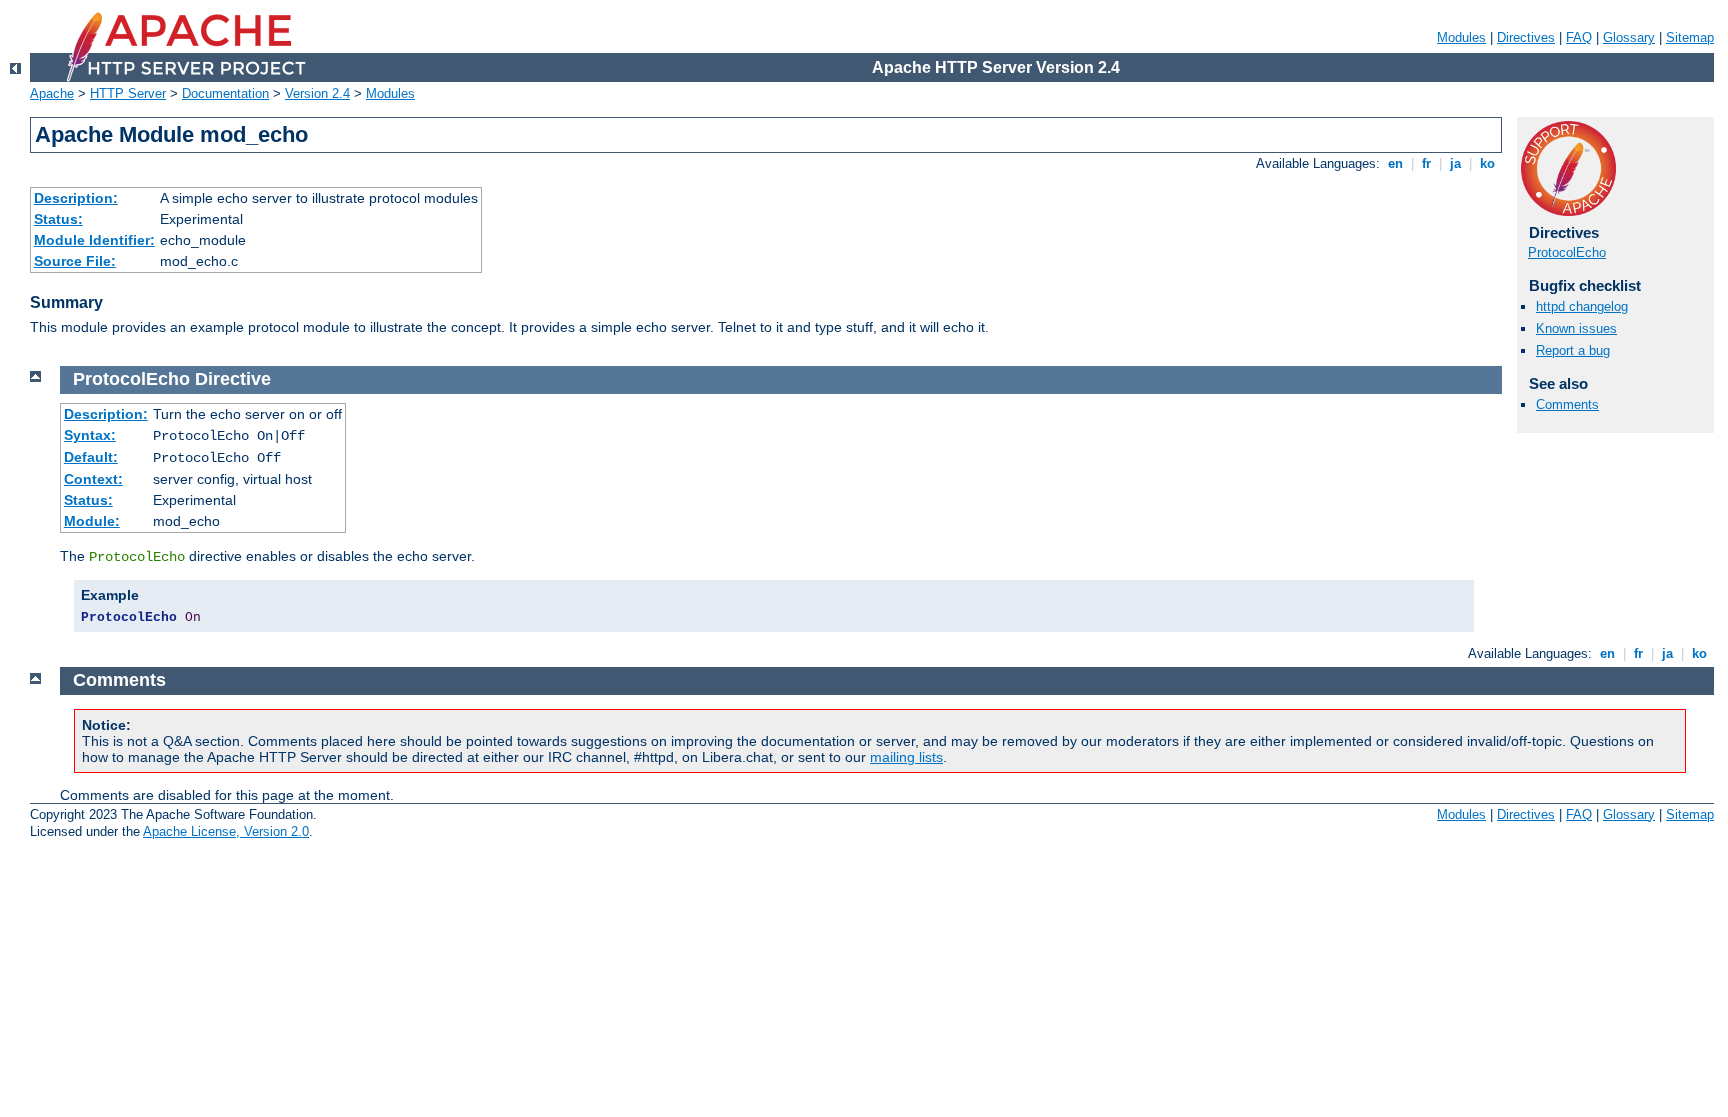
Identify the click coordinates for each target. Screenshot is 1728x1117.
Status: (58, 219)
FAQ (1579, 37)
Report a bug (1573, 350)
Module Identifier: (94, 240)
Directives (1526, 37)
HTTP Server (128, 93)
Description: (76, 198)
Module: (92, 521)
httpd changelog (1582, 306)
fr (1426, 163)
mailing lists (906, 757)
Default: (91, 457)
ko (1487, 163)
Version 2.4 (317, 93)
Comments (1567, 404)
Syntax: (90, 435)
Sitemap (1690, 37)
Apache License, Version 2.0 (226, 831)
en (1395, 163)
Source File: (75, 261)
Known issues (1576, 328)
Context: (93, 479)
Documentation (225, 93)
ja (1455, 163)
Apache (52, 93)
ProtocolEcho (1567, 252)
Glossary (1629, 37)
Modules (1461, 37)
